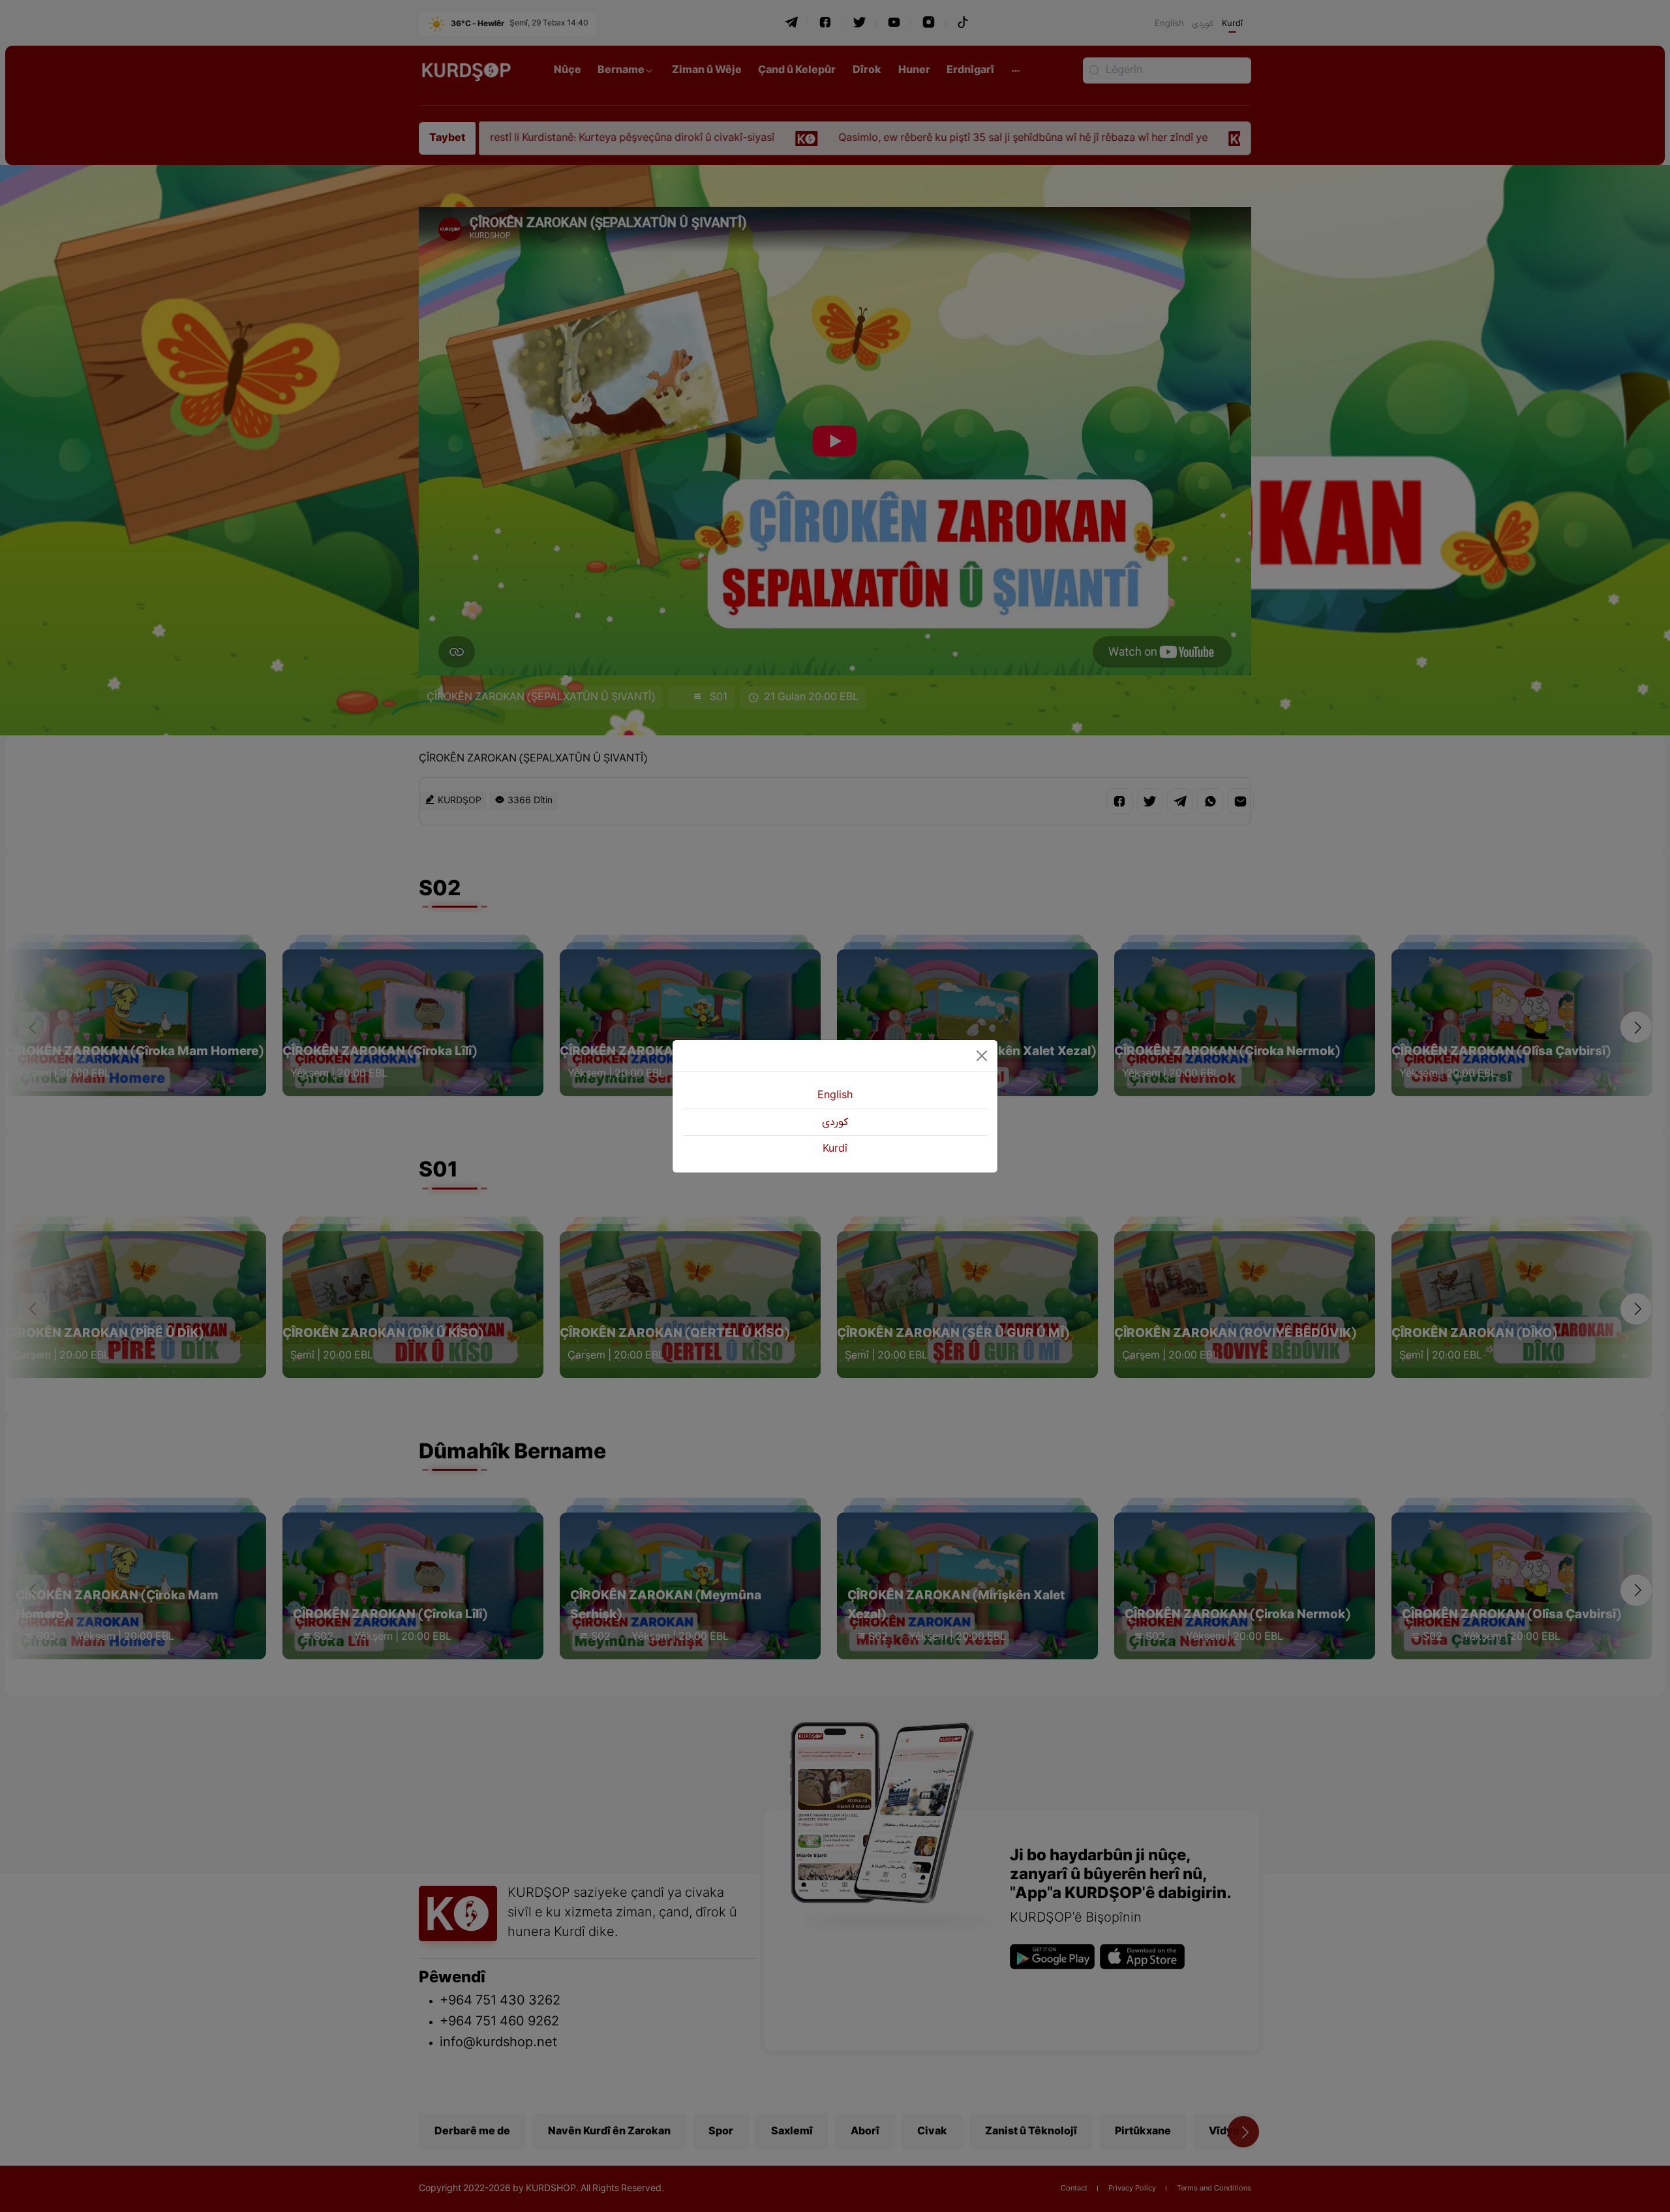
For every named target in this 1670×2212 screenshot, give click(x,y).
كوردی (835, 1122)
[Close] (982, 1056)
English (835, 1096)
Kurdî (835, 1149)
